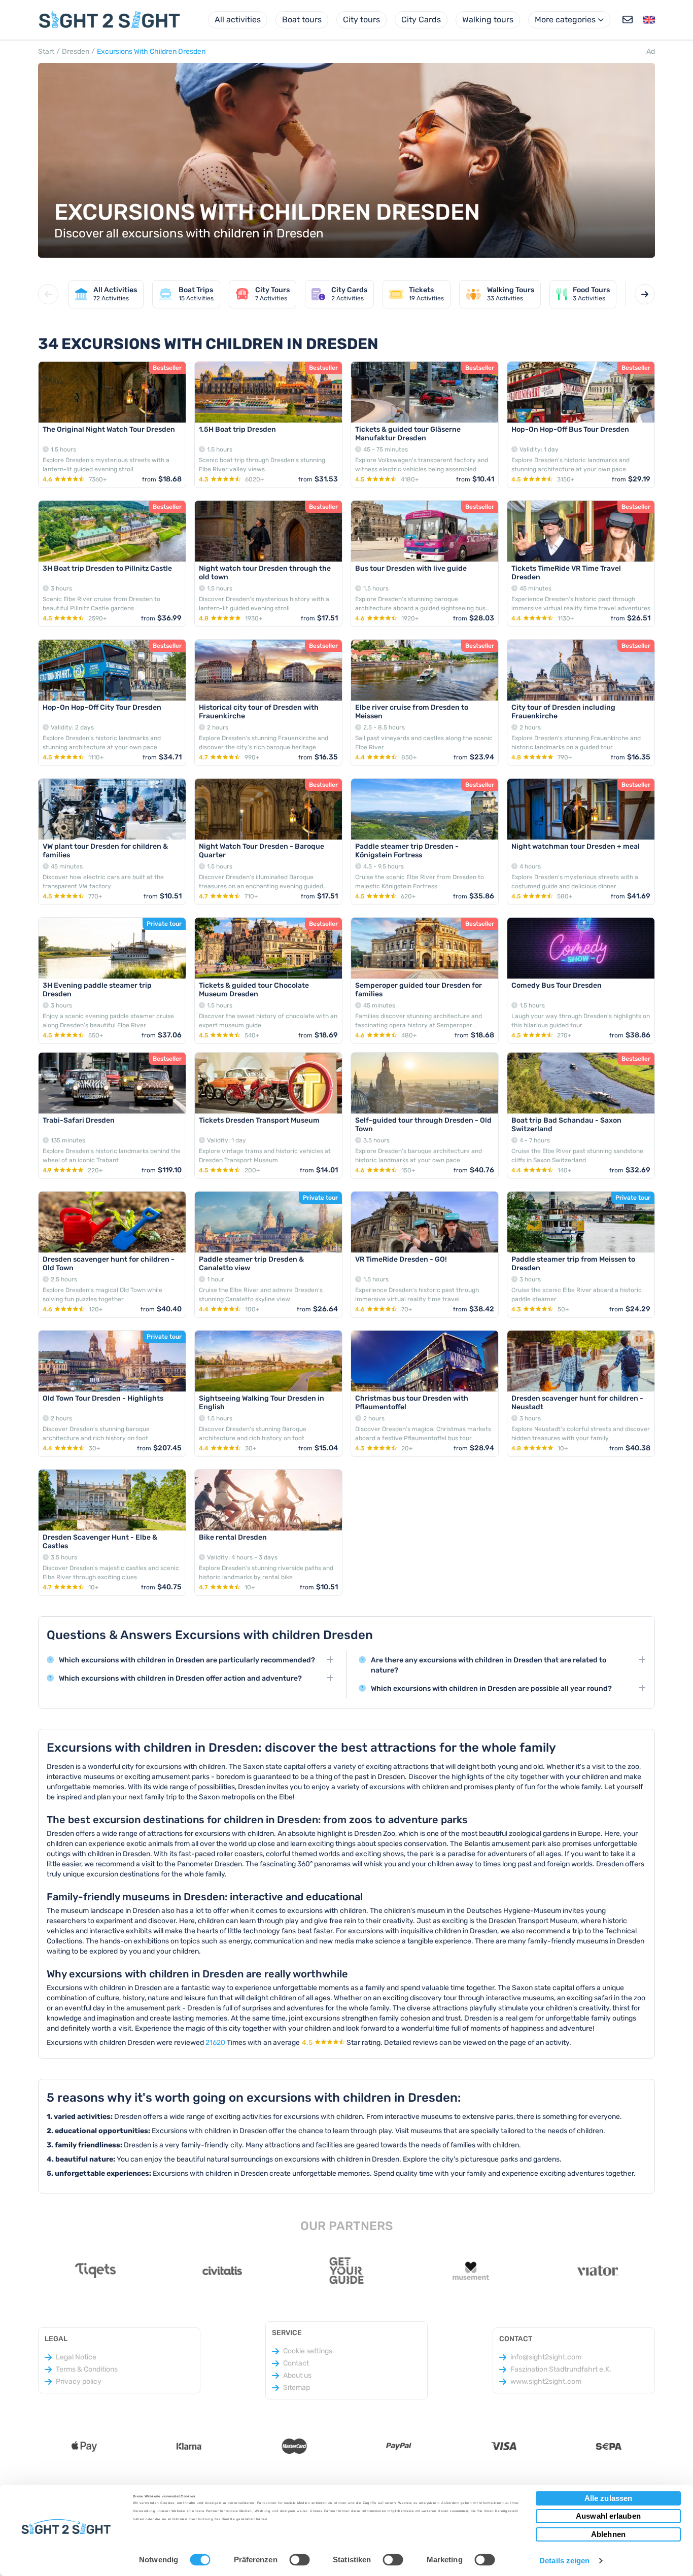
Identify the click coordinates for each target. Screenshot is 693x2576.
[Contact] (628, 20)
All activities (238, 20)
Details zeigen (564, 2561)
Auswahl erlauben (608, 2516)
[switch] (299, 2559)
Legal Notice (76, 2357)
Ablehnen (608, 2534)
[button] (649, 20)
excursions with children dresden (151, 51)
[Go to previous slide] (48, 294)
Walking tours (488, 20)
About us (297, 2375)
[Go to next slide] (645, 294)
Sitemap (297, 2388)
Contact (296, 2363)
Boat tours (302, 20)
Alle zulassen (608, 2498)
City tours (361, 20)
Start (46, 51)
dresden (76, 51)
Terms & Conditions (87, 2369)
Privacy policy (79, 2381)
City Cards (421, 20)
